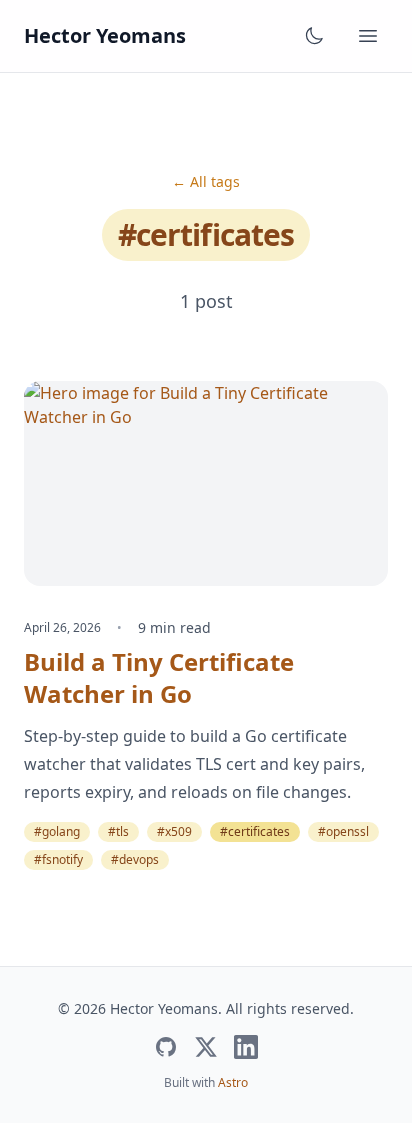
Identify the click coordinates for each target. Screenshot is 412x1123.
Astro (233, 1082)
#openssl (343, 831)
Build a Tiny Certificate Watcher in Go (159, 677)
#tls (118, 831)
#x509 (174, 831)
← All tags (206, 181)
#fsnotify (58, 859)
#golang (57, 831)
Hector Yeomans (105, 35)
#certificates (255, 831)
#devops (135, 859)
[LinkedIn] (246, 1047)
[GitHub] (166, 1047)
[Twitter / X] (206, 1047)
